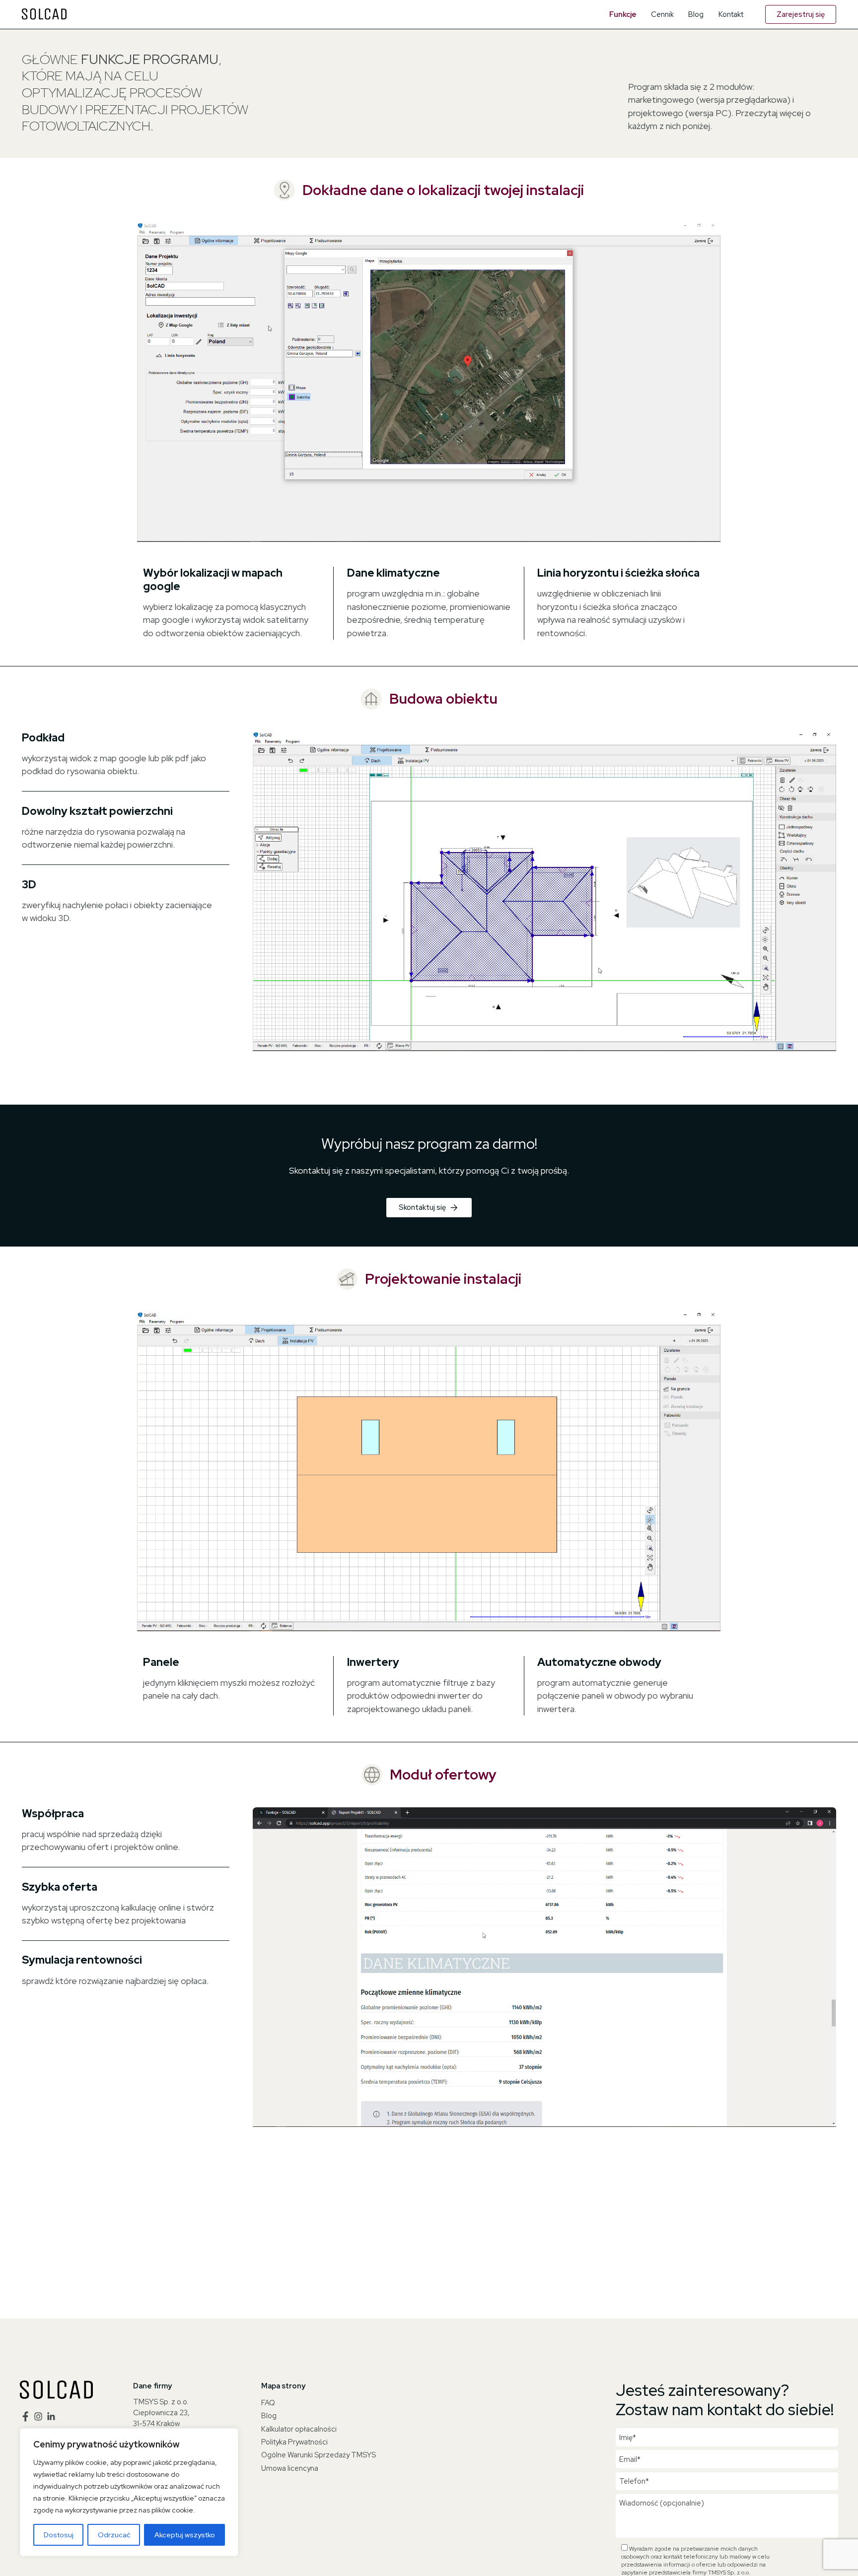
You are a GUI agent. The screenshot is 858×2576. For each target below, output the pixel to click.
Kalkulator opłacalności (299, 2429)
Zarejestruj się (801, 14)
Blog (696, 14)
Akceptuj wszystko (185, 2535)
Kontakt (731, 14)
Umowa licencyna (290, 2468)
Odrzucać (114, 2535)
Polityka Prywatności (294, 2442)
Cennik (662, 14)
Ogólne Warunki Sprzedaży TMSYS (319, 2455)
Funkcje (623, 14)
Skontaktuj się (422, 1207)
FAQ (268, 2403)
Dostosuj (59, 2535)
